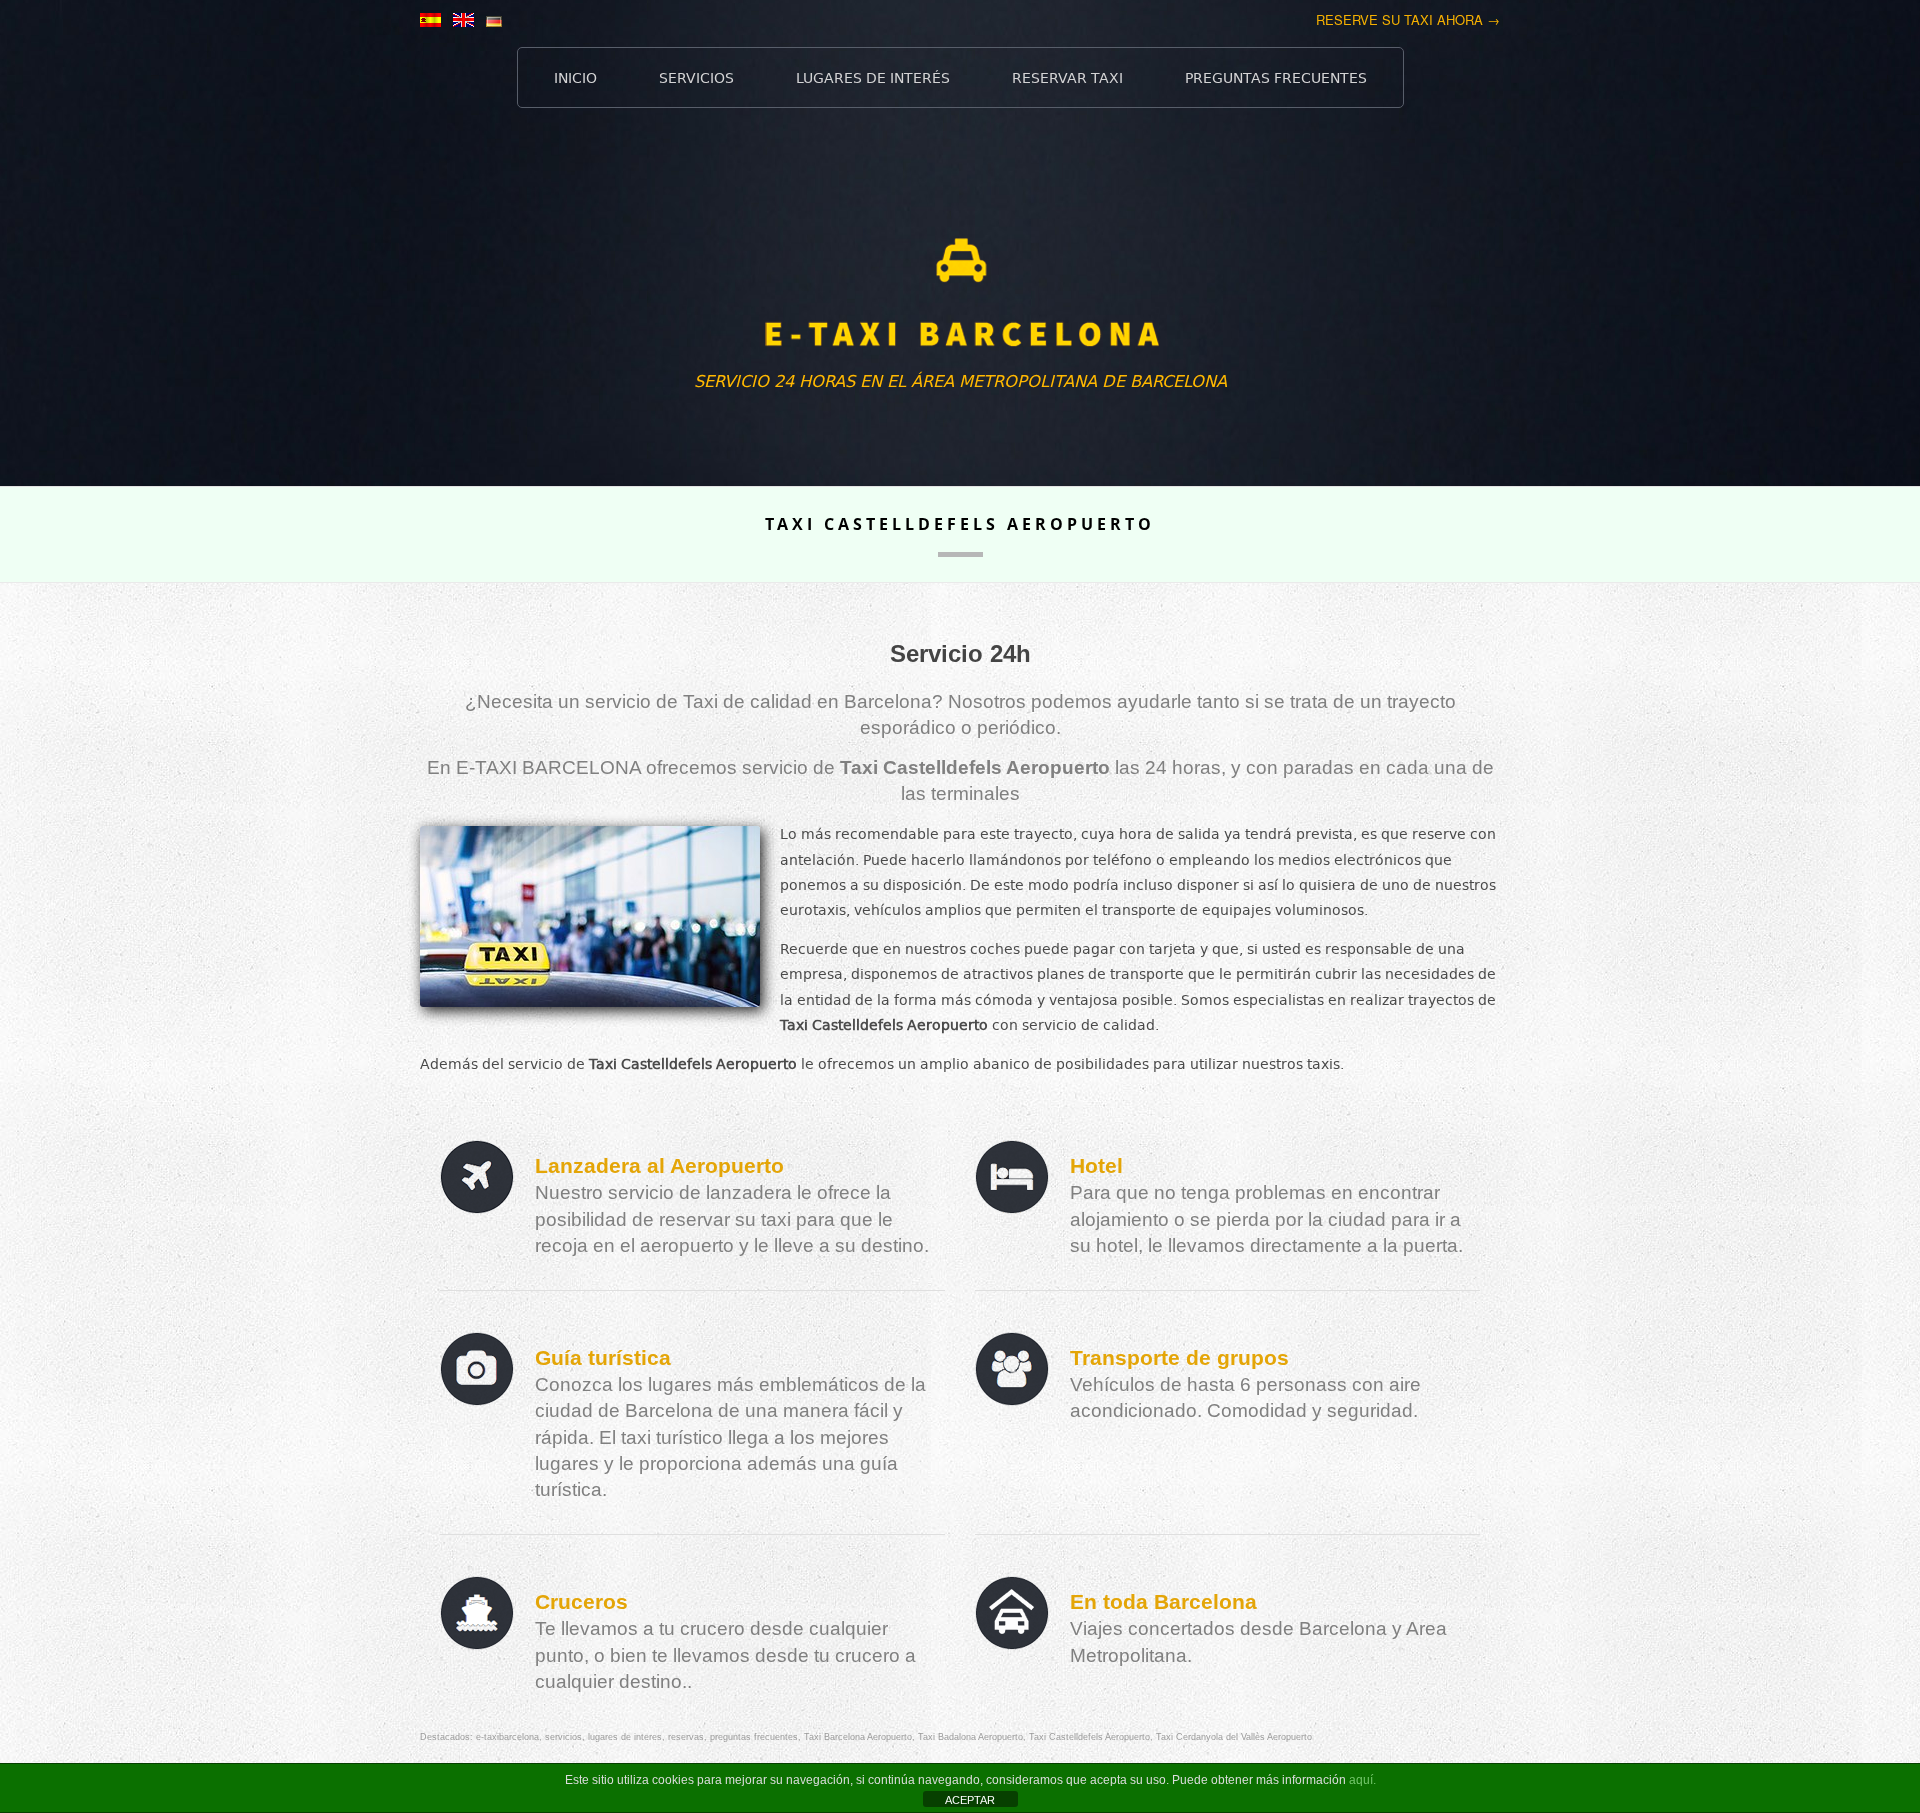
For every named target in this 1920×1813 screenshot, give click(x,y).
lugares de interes (625, 1737)
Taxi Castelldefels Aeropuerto (1089, 1737)
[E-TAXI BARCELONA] (960, 304)
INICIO (575, 77)
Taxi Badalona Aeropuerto (970, 1737)
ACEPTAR (970, 1800)
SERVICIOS (696, 77)
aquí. (1362, 1780)
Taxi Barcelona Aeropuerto (858, 1737)
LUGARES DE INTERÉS (873, 77)
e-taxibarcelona (507, 1737)
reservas (686, 1737)
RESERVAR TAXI (1067, 77)
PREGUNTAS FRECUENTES (1276, 77)
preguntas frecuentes (754, 1737)
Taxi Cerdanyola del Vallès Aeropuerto (1234, 1737)
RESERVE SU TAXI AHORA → (1408, 19)
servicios (563, 1737)
